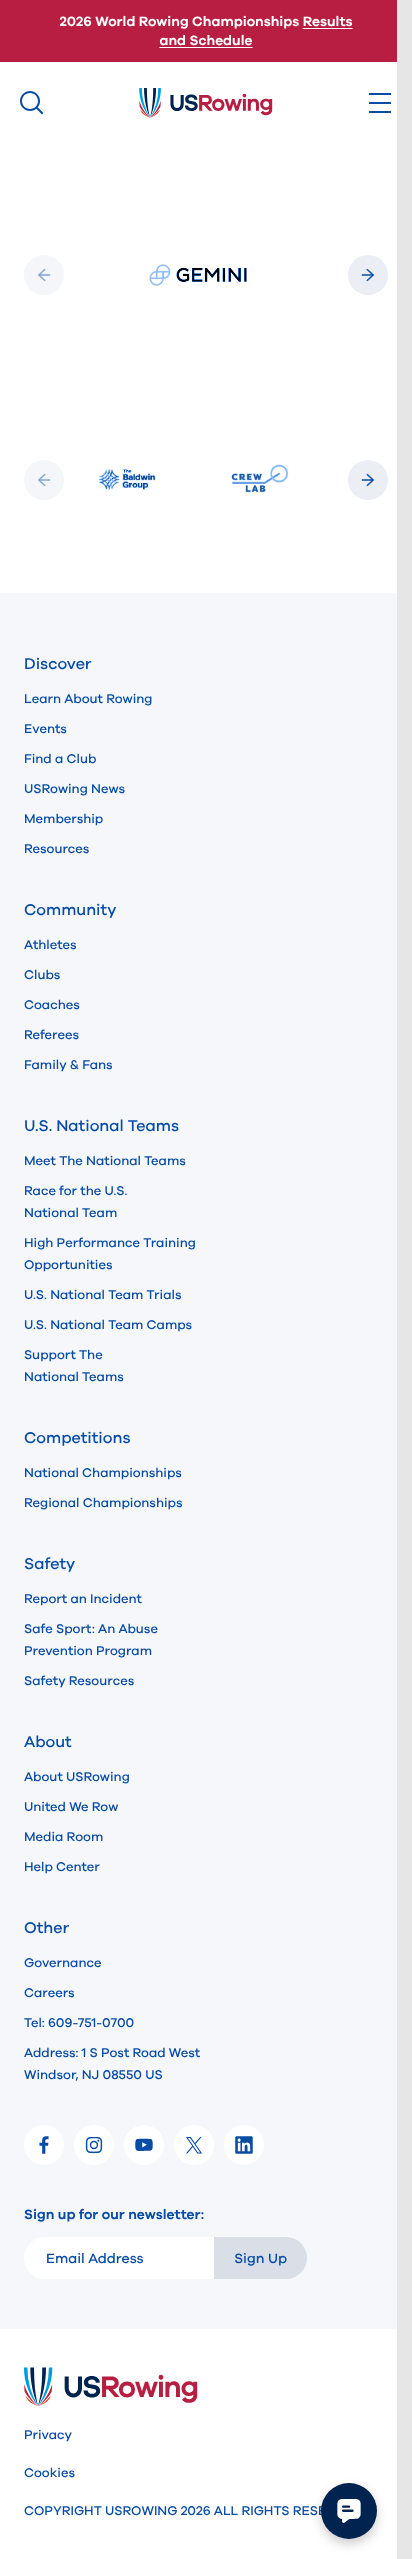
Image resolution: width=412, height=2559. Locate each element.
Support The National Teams (74, 1366)
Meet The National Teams (105, 1161)
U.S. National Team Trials (102, 1295)
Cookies (49, 2473)
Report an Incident (83, 1599)
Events (45, 729)
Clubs (42, 975)
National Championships (103, 1473)
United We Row (71, 1807)
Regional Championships (103, 1503)
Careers (49, 1993)
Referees (51, 1035)
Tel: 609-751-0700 (79, 2023)
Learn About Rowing (88, 699)
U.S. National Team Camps (108, 1325)
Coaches (52, 1005)
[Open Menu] (380, 103)
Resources (56, 849)
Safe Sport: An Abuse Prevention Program (91, 1640)
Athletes (50, 945)
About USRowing (77, 1777)
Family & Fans (68, 1065)
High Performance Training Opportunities (110, 1254)
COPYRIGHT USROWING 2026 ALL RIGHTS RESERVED (192, 2511)
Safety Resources (79, 1681)
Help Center (62, 1867)
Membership (63, 819)
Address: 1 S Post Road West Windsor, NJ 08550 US (112, 2064)
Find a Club (60, 759)
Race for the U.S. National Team (75, 1202)
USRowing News (74, 789)
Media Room (63, 1837)
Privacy (48, 2435)
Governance (62, 1963)
